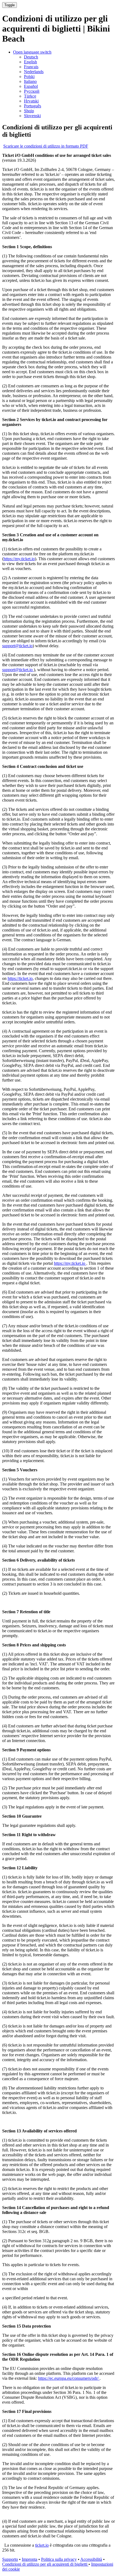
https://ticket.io (20, 978)
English (30, 62)
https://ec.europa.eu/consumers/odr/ (69, 2378)
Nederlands (34, 72)
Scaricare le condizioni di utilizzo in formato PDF (46, 146)
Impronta (30, 2559)
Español (31, 86)
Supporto (10, 2559)
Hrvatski (31, 101)
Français (31, 67)
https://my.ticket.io (19, 559)
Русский (32, 91)
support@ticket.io (17, 646)
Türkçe (30, 96)
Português (33, 106)
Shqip (29, 111)
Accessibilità (91, 2559)
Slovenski (32, 116)
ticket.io (42, 2545)
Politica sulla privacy (59, 2559)
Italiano (30, 81)
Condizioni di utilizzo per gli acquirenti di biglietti (45, 2564)
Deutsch (31, 57)
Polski (29, 77)
